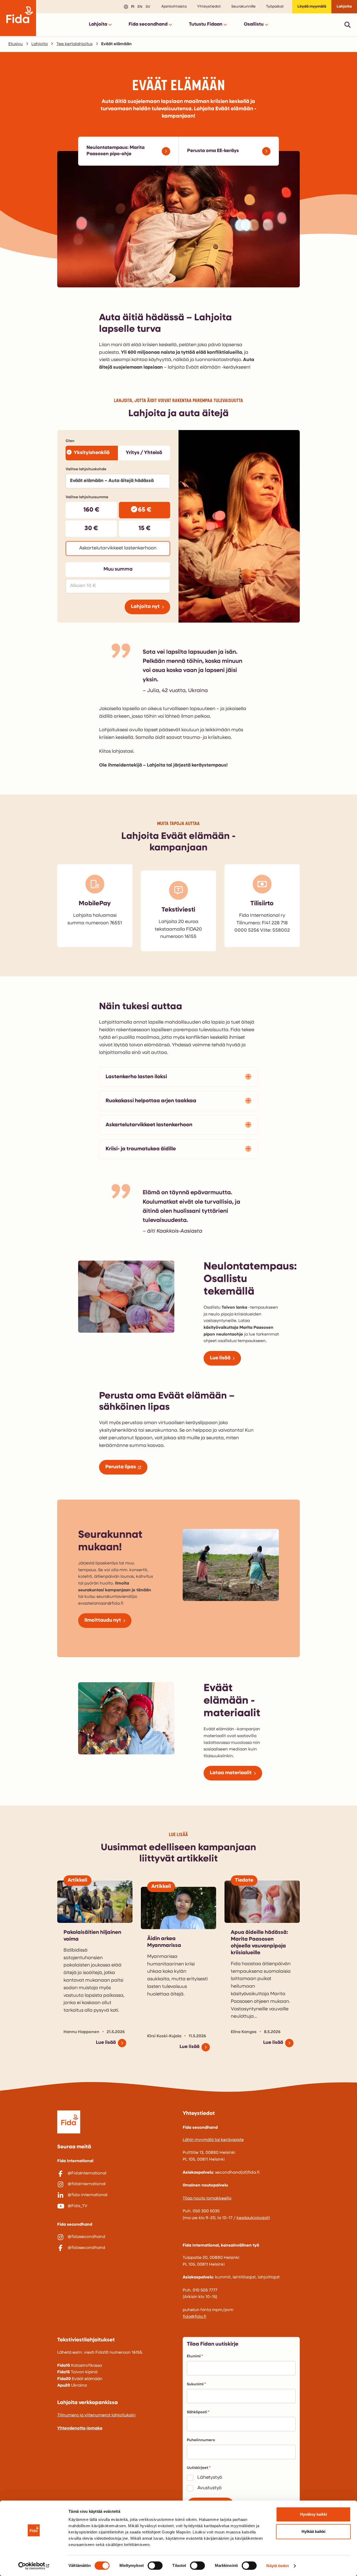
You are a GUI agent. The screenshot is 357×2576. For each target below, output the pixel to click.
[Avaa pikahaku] (348, 25)
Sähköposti (197, 2412)
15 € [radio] (145, 529)
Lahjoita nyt (145, 607)
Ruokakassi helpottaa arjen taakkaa (151, 1101)
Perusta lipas (121, 1467)
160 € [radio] (91, 510)
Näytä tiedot (277, 2566)
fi (132, 6)
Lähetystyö (210, 2478)
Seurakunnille (243, 7)
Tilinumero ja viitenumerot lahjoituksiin (96, 2415)
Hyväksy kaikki (313, 2514)
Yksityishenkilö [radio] (92, 453)
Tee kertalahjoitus (74, 44)
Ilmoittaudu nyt (103, 1620)
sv (147, 6)
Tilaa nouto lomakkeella (207, 2198)
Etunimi (194, 2356)
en (139, 6)
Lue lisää (220, 1358)
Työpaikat (275, 7)
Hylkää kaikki (313, 2531)
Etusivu (16, 44)
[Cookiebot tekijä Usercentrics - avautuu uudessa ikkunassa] (34, 2566)
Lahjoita (344, 7)
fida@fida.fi (194, 2317)
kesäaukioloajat (253, 2218)
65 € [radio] (145, 510)
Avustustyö (209, 2488)
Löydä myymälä (312, 7)
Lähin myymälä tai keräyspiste (213, 2140)
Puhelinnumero (201, 2440)
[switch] (155, 2566)
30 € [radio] (91, 529)
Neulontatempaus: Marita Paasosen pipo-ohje (116, 151)
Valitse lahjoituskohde (86, 469)
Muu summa (118, 569)
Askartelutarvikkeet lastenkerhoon (149, 1125)
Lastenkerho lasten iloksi (136, 1077)
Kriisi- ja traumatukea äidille (141, 1149)
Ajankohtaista (174, 7)
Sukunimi (195, 2384)
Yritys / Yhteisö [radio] (144, 453)
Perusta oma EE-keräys (213, 151)
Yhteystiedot (209, 7)
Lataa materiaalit (231, 1773)
